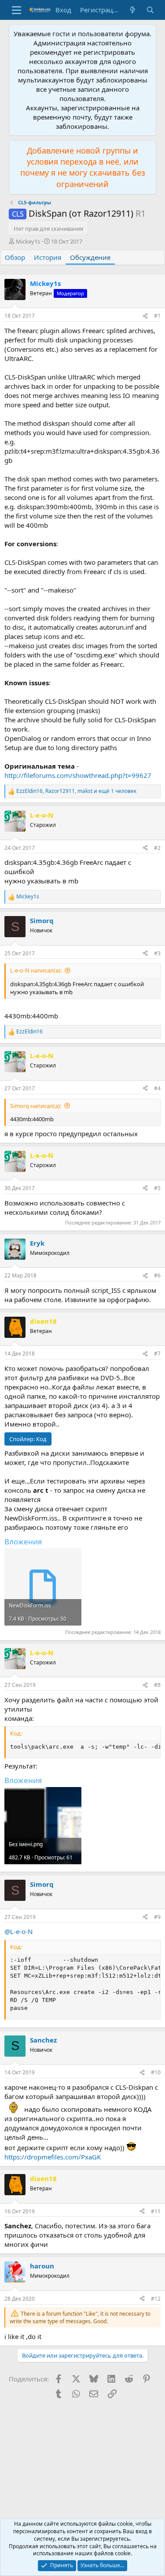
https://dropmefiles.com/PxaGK (53, 2157)
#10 (156, 2072)
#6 (157, 1275)
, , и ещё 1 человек (76, 791)
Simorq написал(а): (36, 1106)
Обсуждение (90, 257)
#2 (157, 848)
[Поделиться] (145, 316)
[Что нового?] (133, 10)
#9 (157, 1917)
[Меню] (16, 10)
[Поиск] (150, 10)
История (48, 257)
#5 (157, 1188)
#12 (156, 2299)
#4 (157, 1088)
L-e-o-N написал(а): (36, 970)
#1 (157, 316)
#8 (157, 1685)
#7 (157, 1354)
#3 (157, 953)
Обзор (15, 257)
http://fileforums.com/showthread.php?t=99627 (78, 775)
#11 (156, 2211)
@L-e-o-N (18, 1931)
